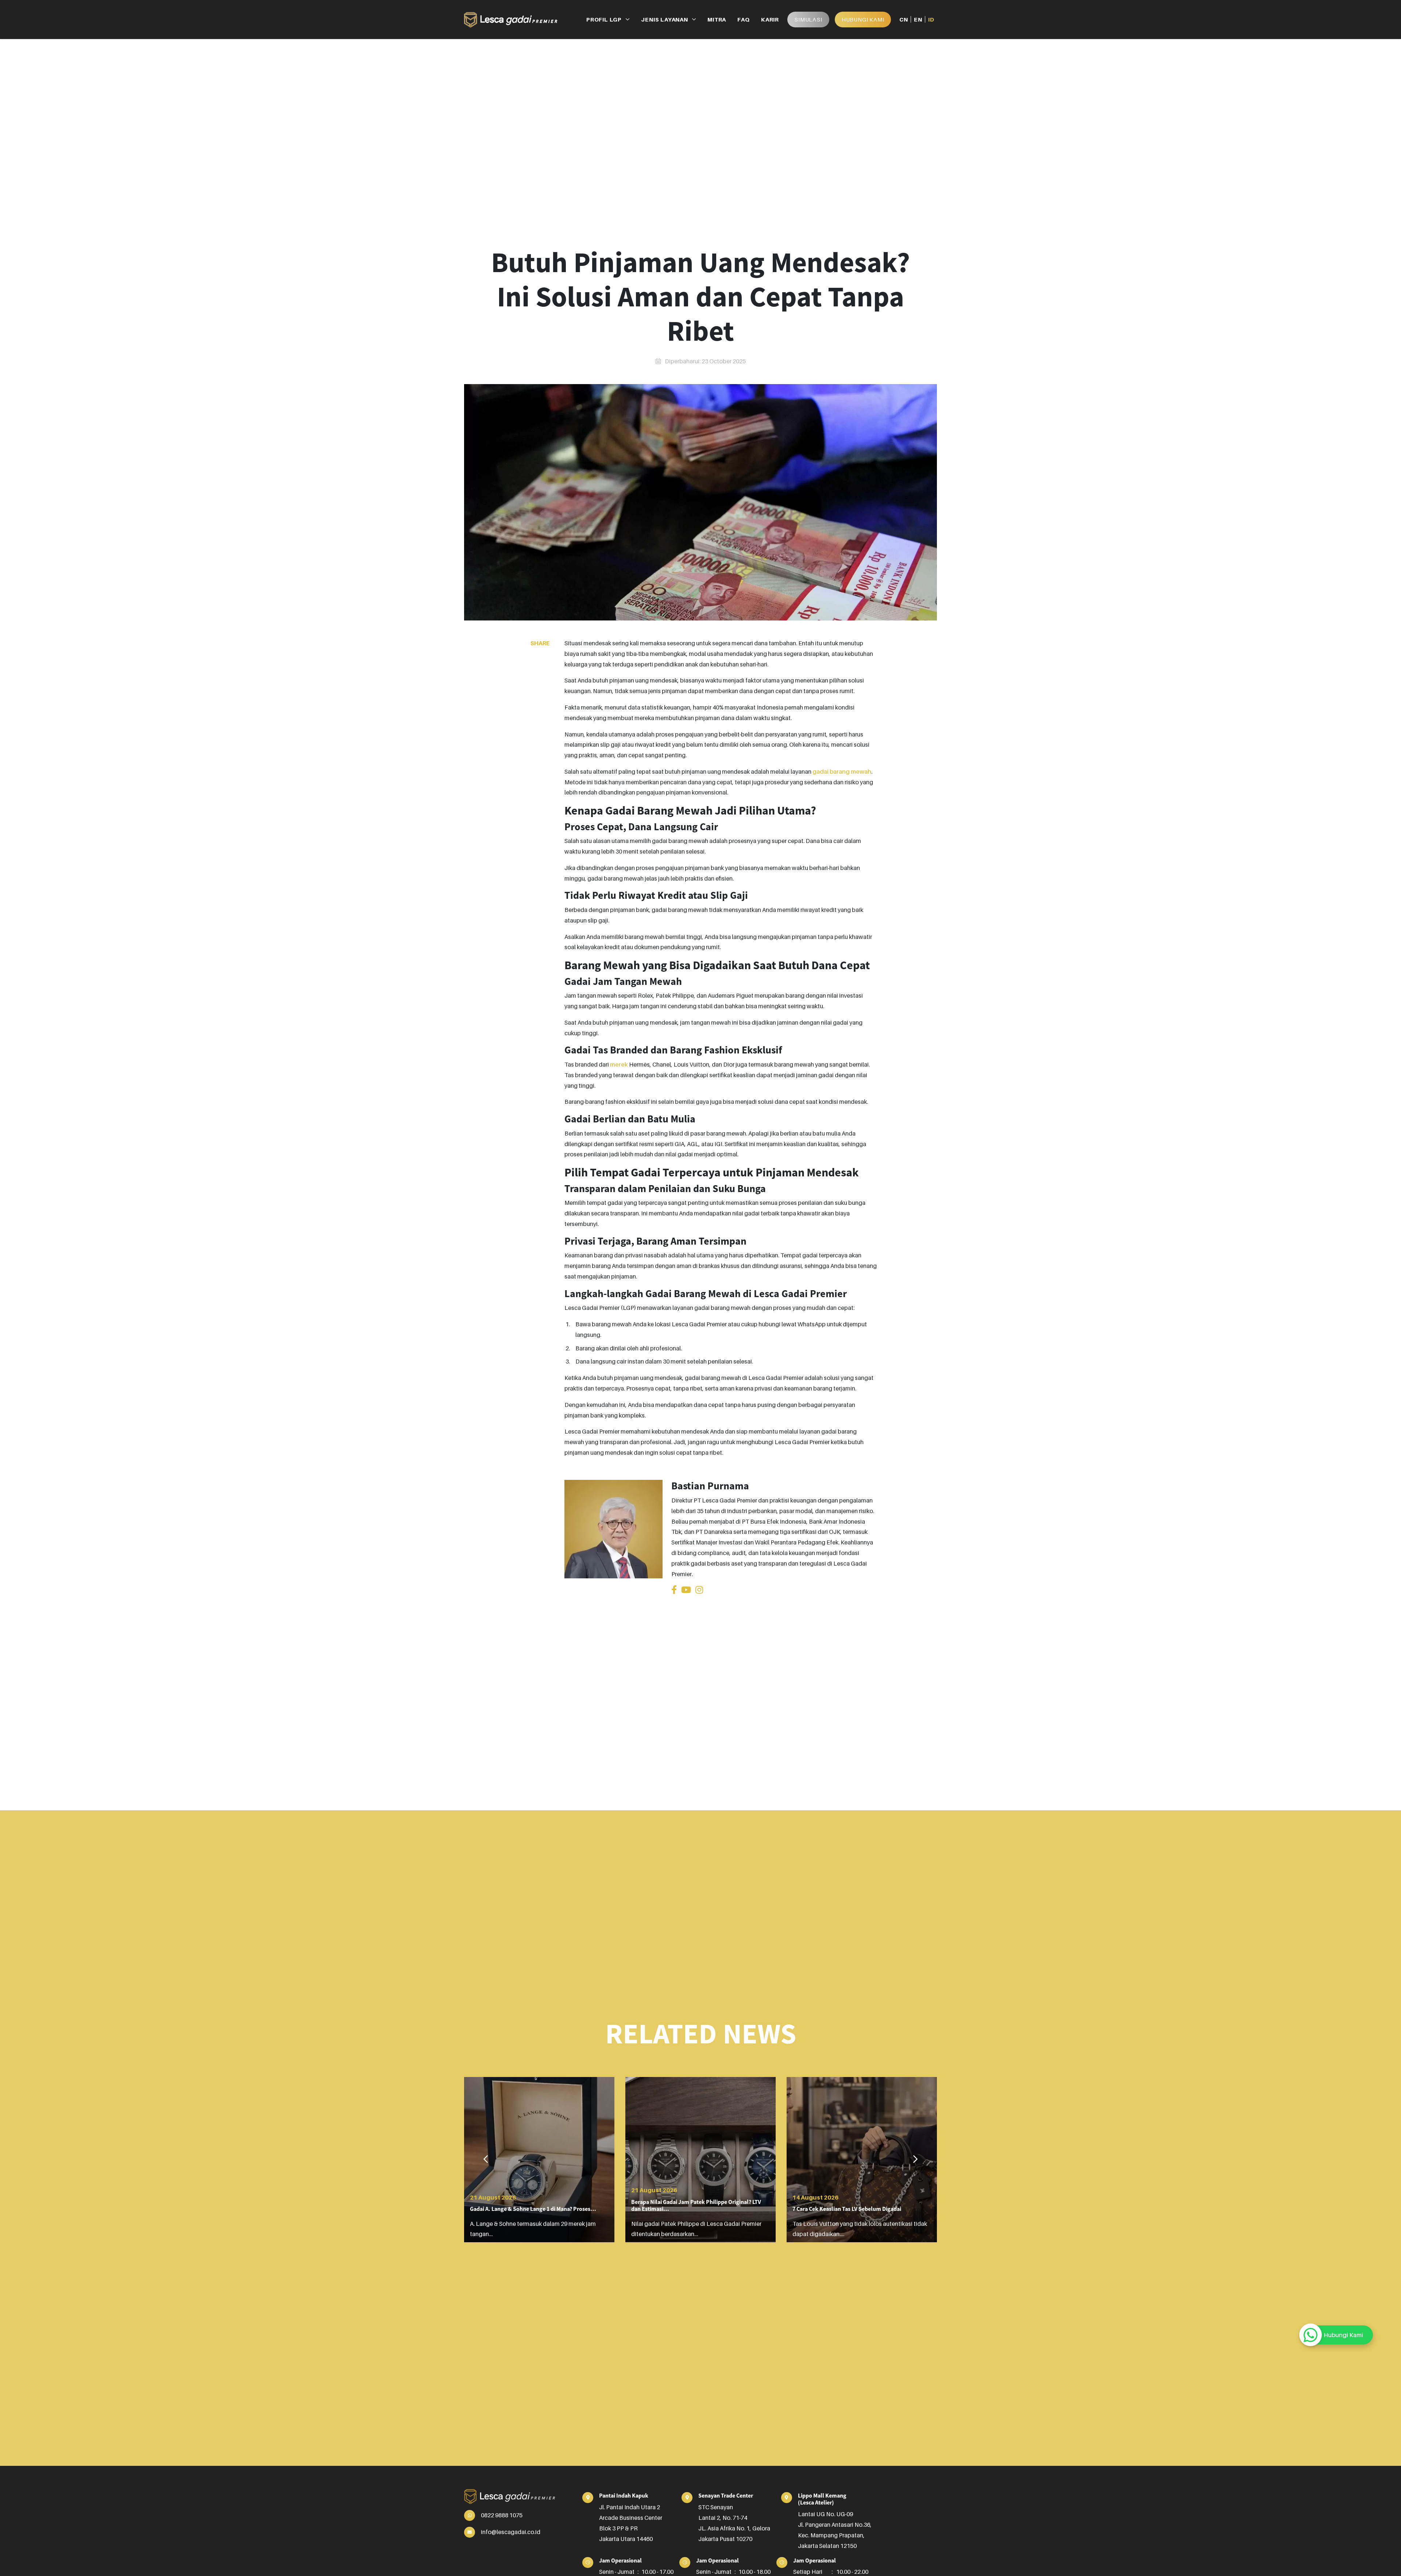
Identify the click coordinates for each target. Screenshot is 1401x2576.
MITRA (717, 19)
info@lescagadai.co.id (511, 2532)
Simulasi (808, 19)
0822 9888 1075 (502, 2515)
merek (619, 1064)
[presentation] (486, 2159)
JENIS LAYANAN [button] (664, 19)
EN (918, 19)
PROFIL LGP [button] (604, 19)
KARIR (770, 19)
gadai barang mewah (842, 771)
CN (904, 19)
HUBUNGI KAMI (863, 19)
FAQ (743, 19)
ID (931, 19)
